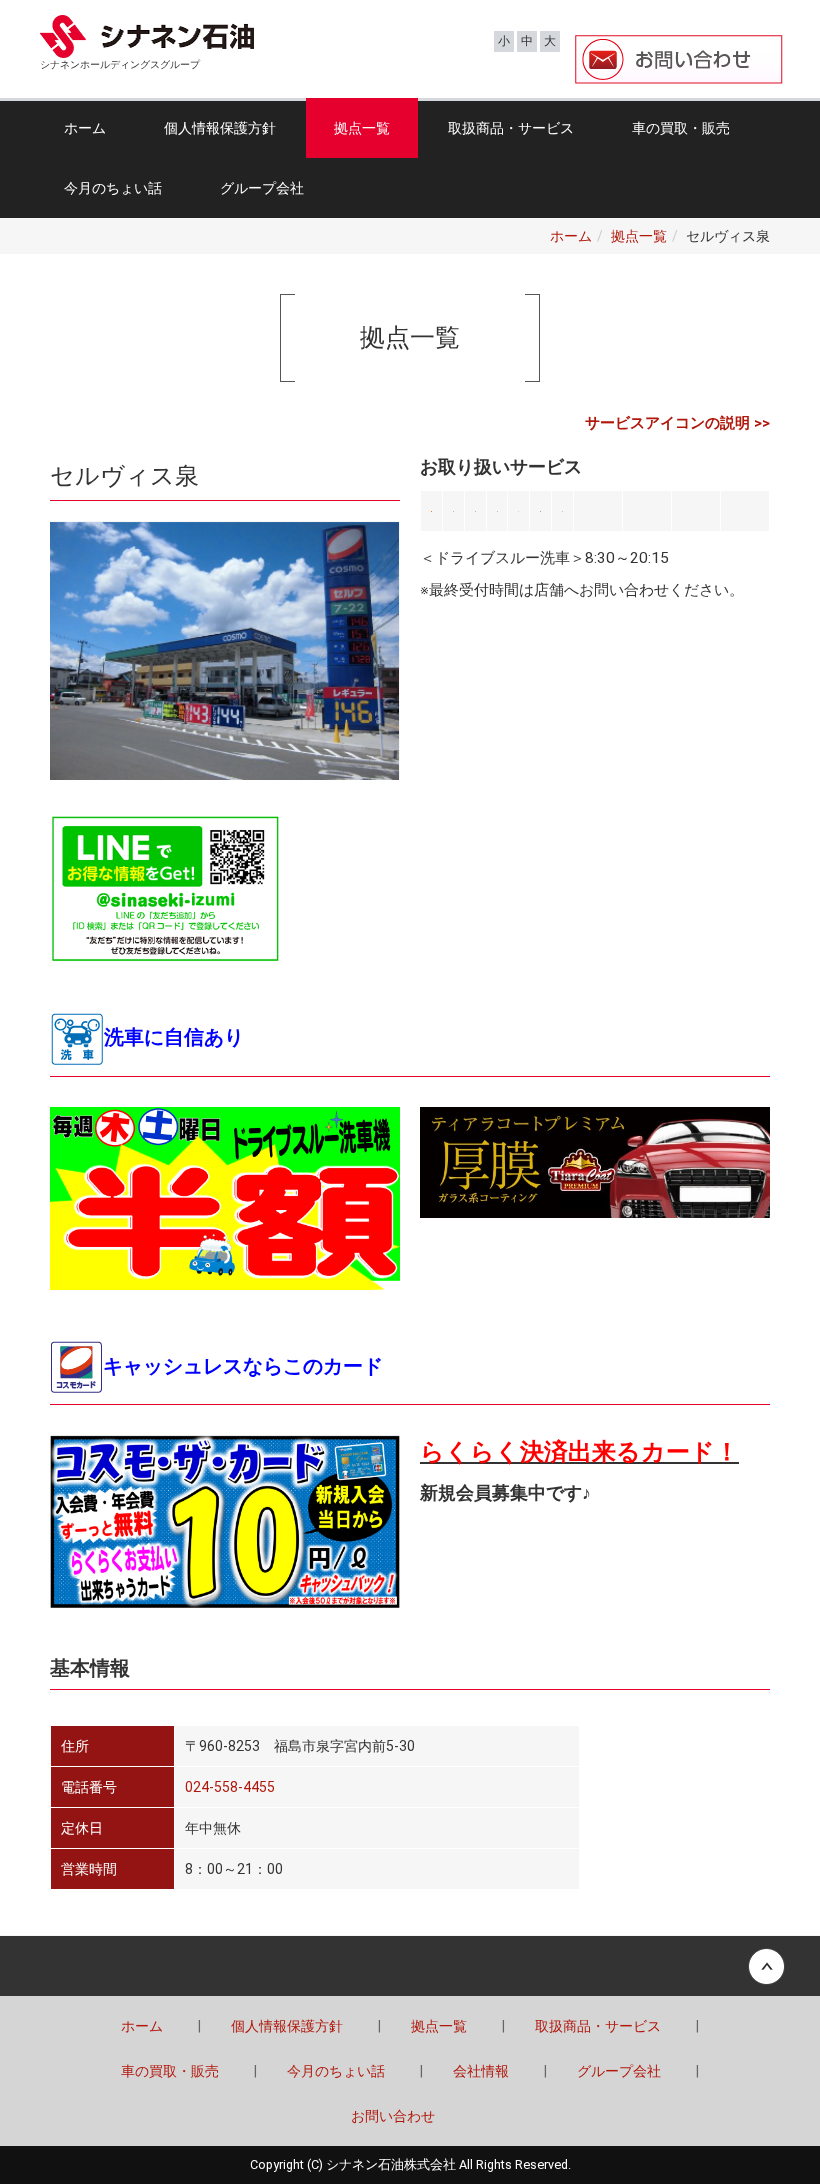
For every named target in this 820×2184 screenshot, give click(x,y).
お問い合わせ (393, 2116)
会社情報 (481, 2071)
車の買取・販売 (681, 128)
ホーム (85, 128)
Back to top (410, 1966)
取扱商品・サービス (511, 128)
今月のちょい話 (113, 188)
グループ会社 (262, 188)
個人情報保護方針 (220, 128)
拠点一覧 (362, 128)
